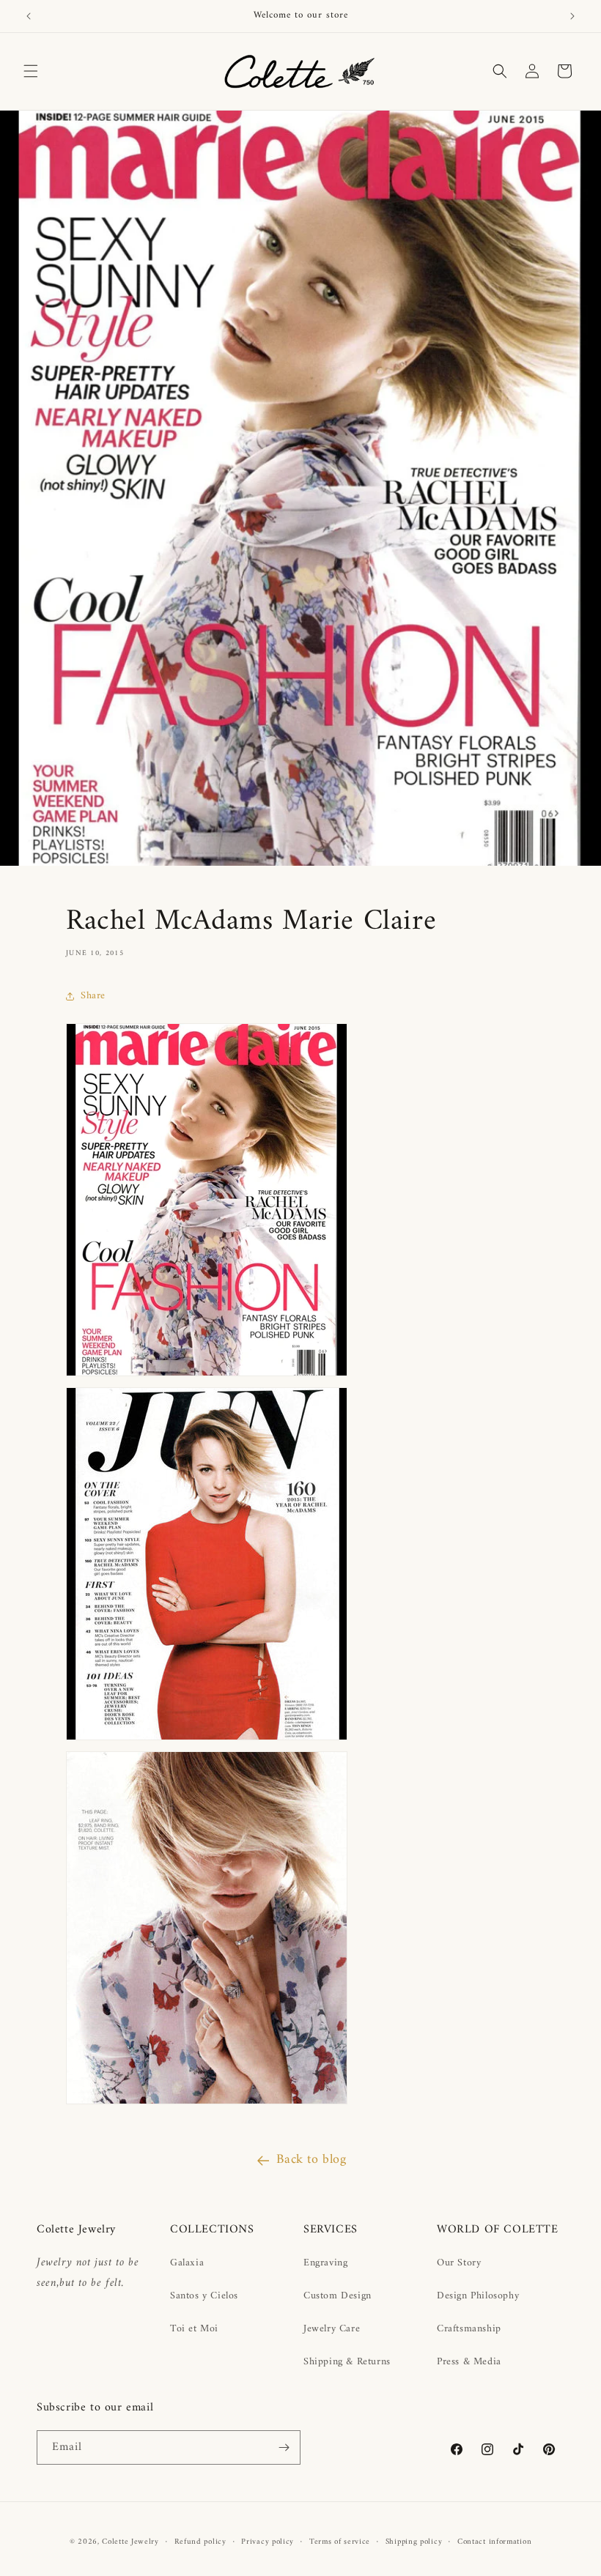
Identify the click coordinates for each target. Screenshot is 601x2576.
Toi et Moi (194, 2329)
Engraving (325, 2263)
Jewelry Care (332, 2329)
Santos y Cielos (204, 2296)
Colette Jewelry (130, 2542)
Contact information (494, 2542)
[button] (31, 71)
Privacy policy (268, 2542)
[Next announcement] (572, 16)
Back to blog (311, 2160)
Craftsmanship (469, 2329)
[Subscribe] (284, 2447)
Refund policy (200, 2542)
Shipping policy (414, 2542)
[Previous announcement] (29, 16)
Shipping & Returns (347, 2362)
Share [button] (93, 996)
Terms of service (340, 2542)
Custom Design (338, 2296)
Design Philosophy (478, 2296)
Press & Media (469, 2362)
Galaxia (187, 2263)
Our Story (459, 2263)
